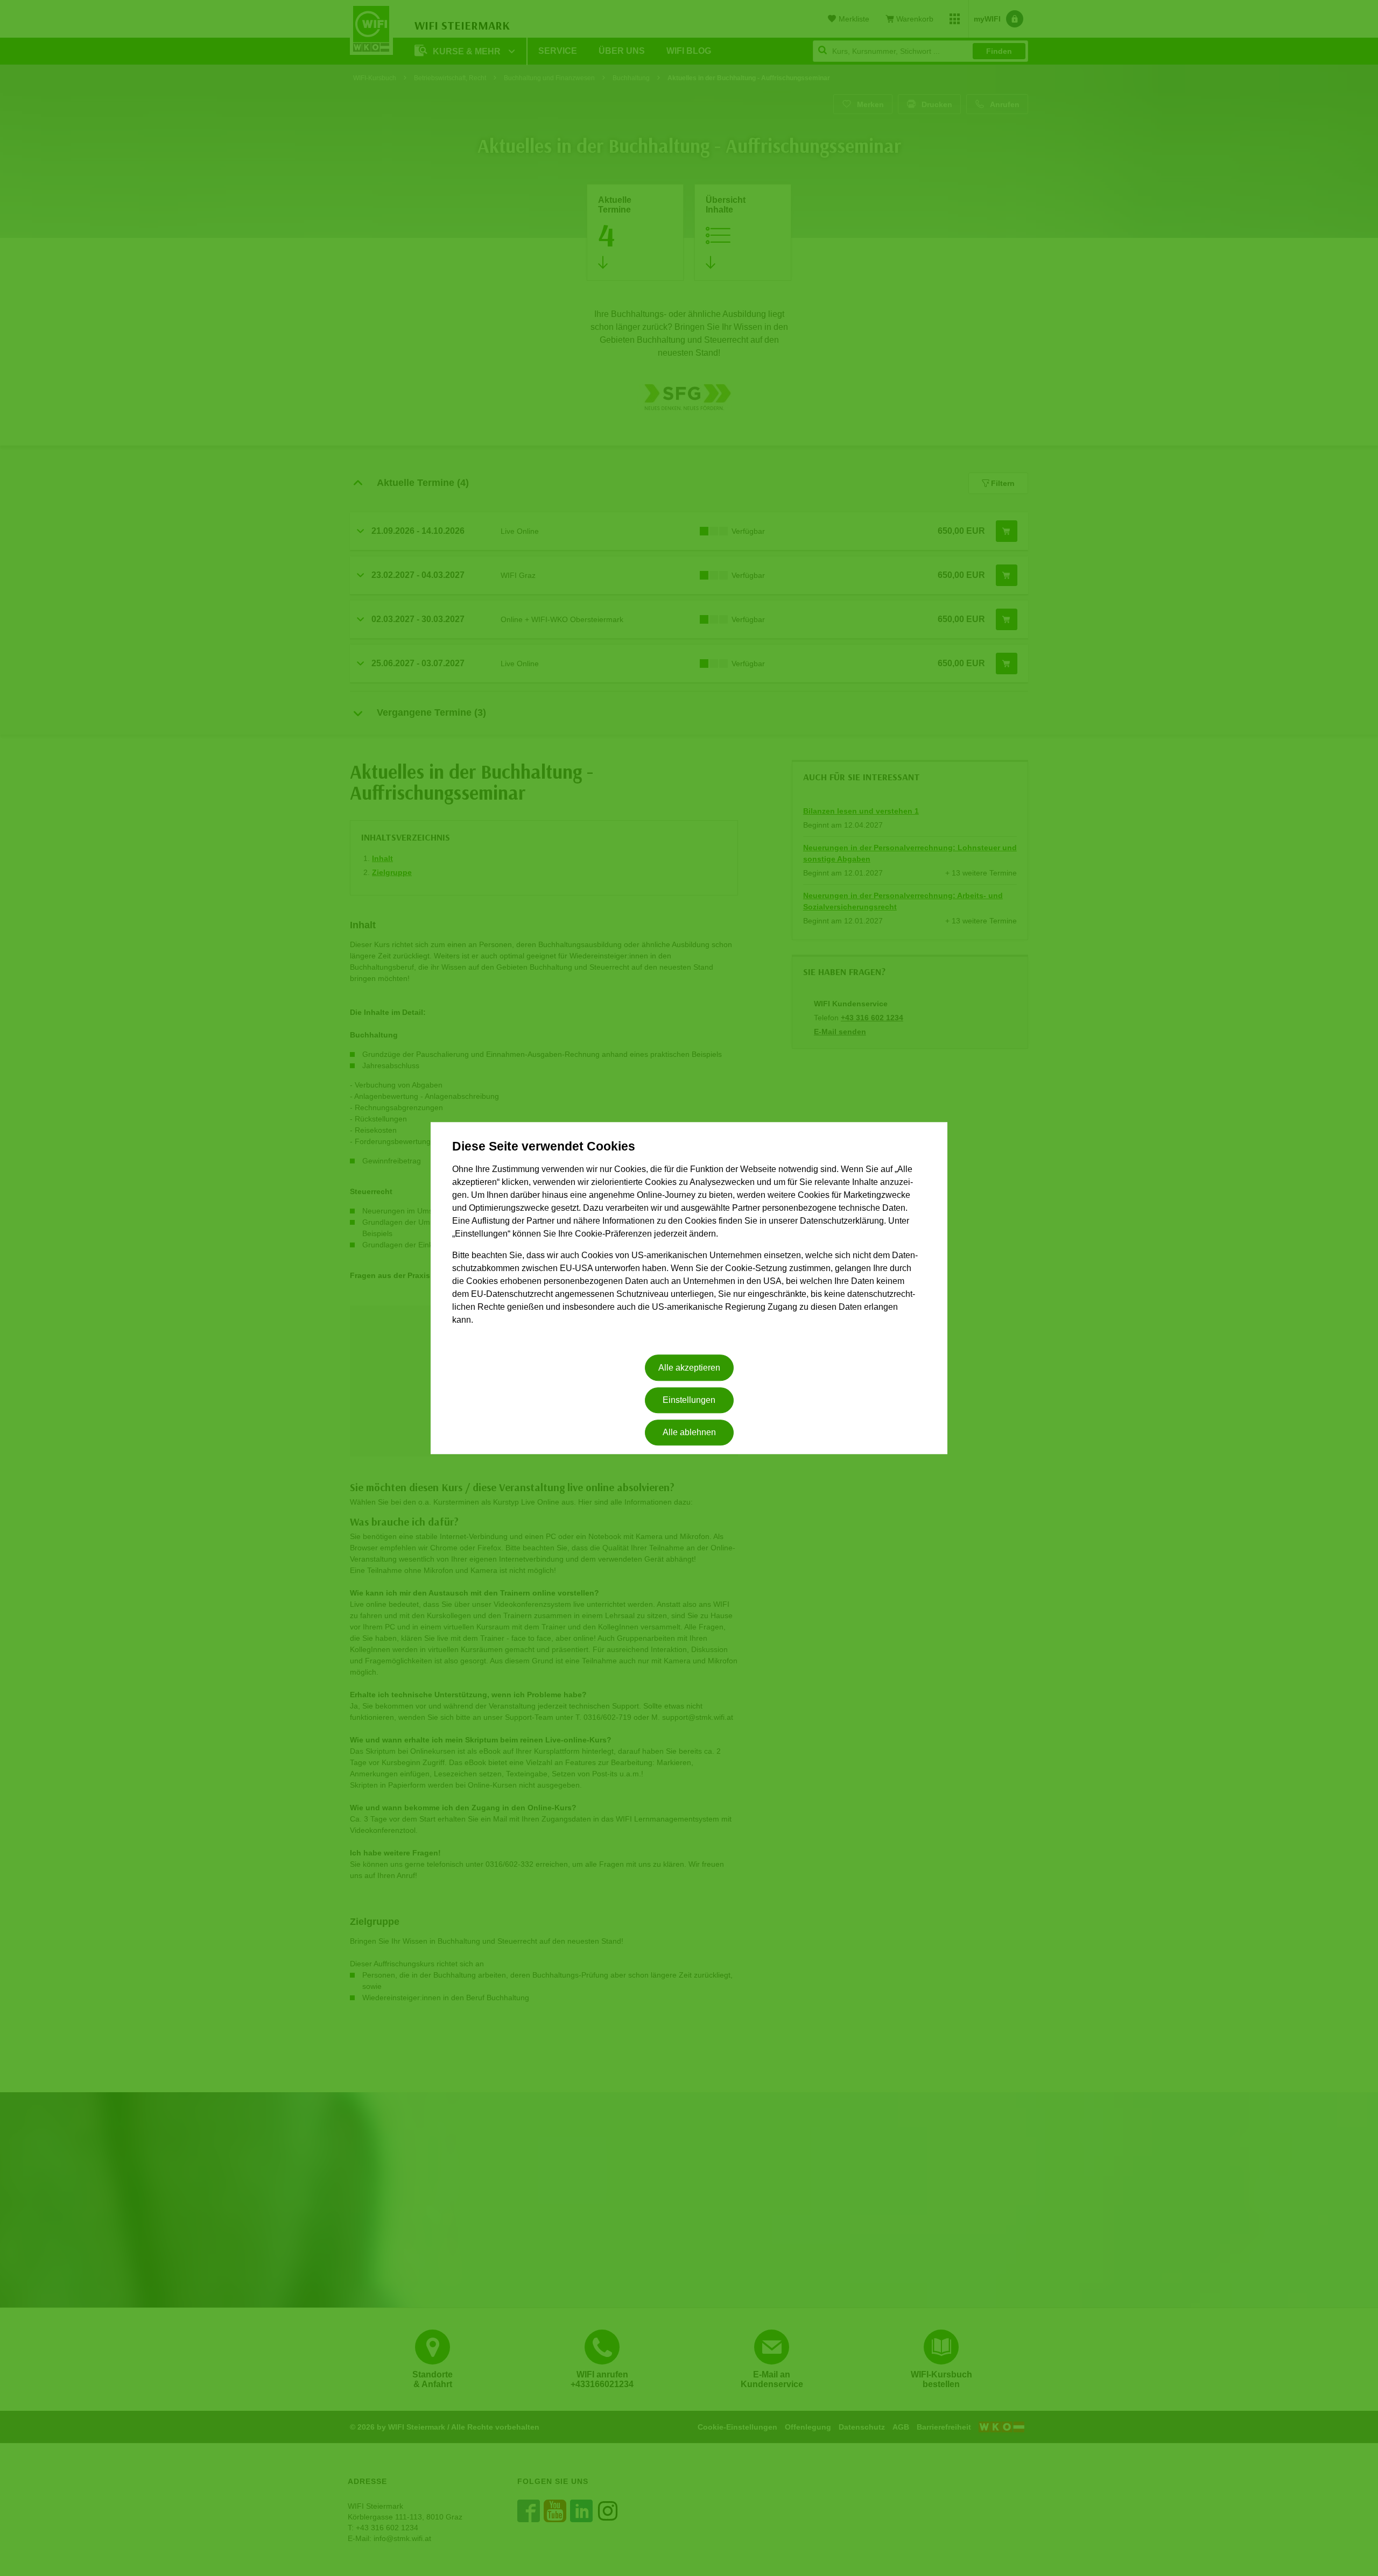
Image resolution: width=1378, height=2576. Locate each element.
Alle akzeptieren (689, 1368)
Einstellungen (689, 1400)
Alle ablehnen (689, 1433)
